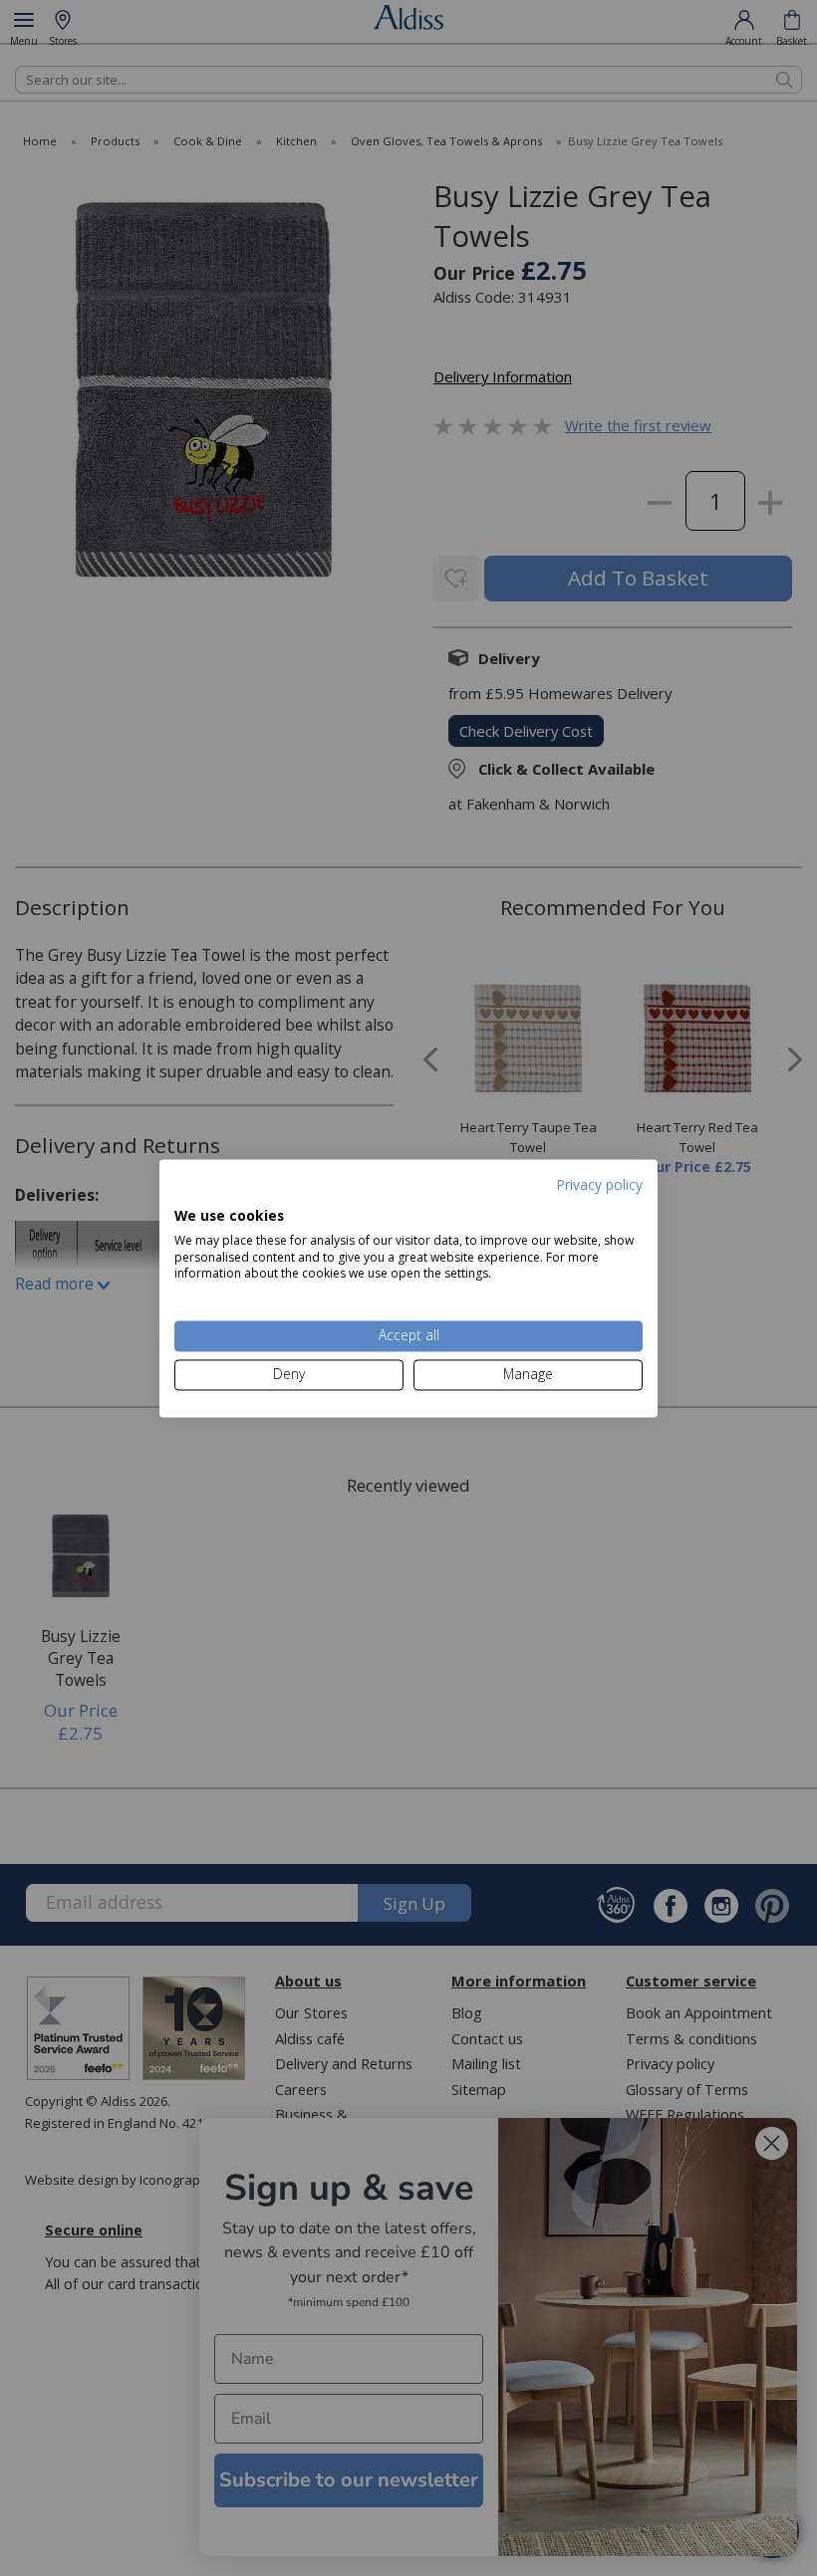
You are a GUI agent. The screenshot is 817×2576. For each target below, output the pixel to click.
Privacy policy (599, 1184)
